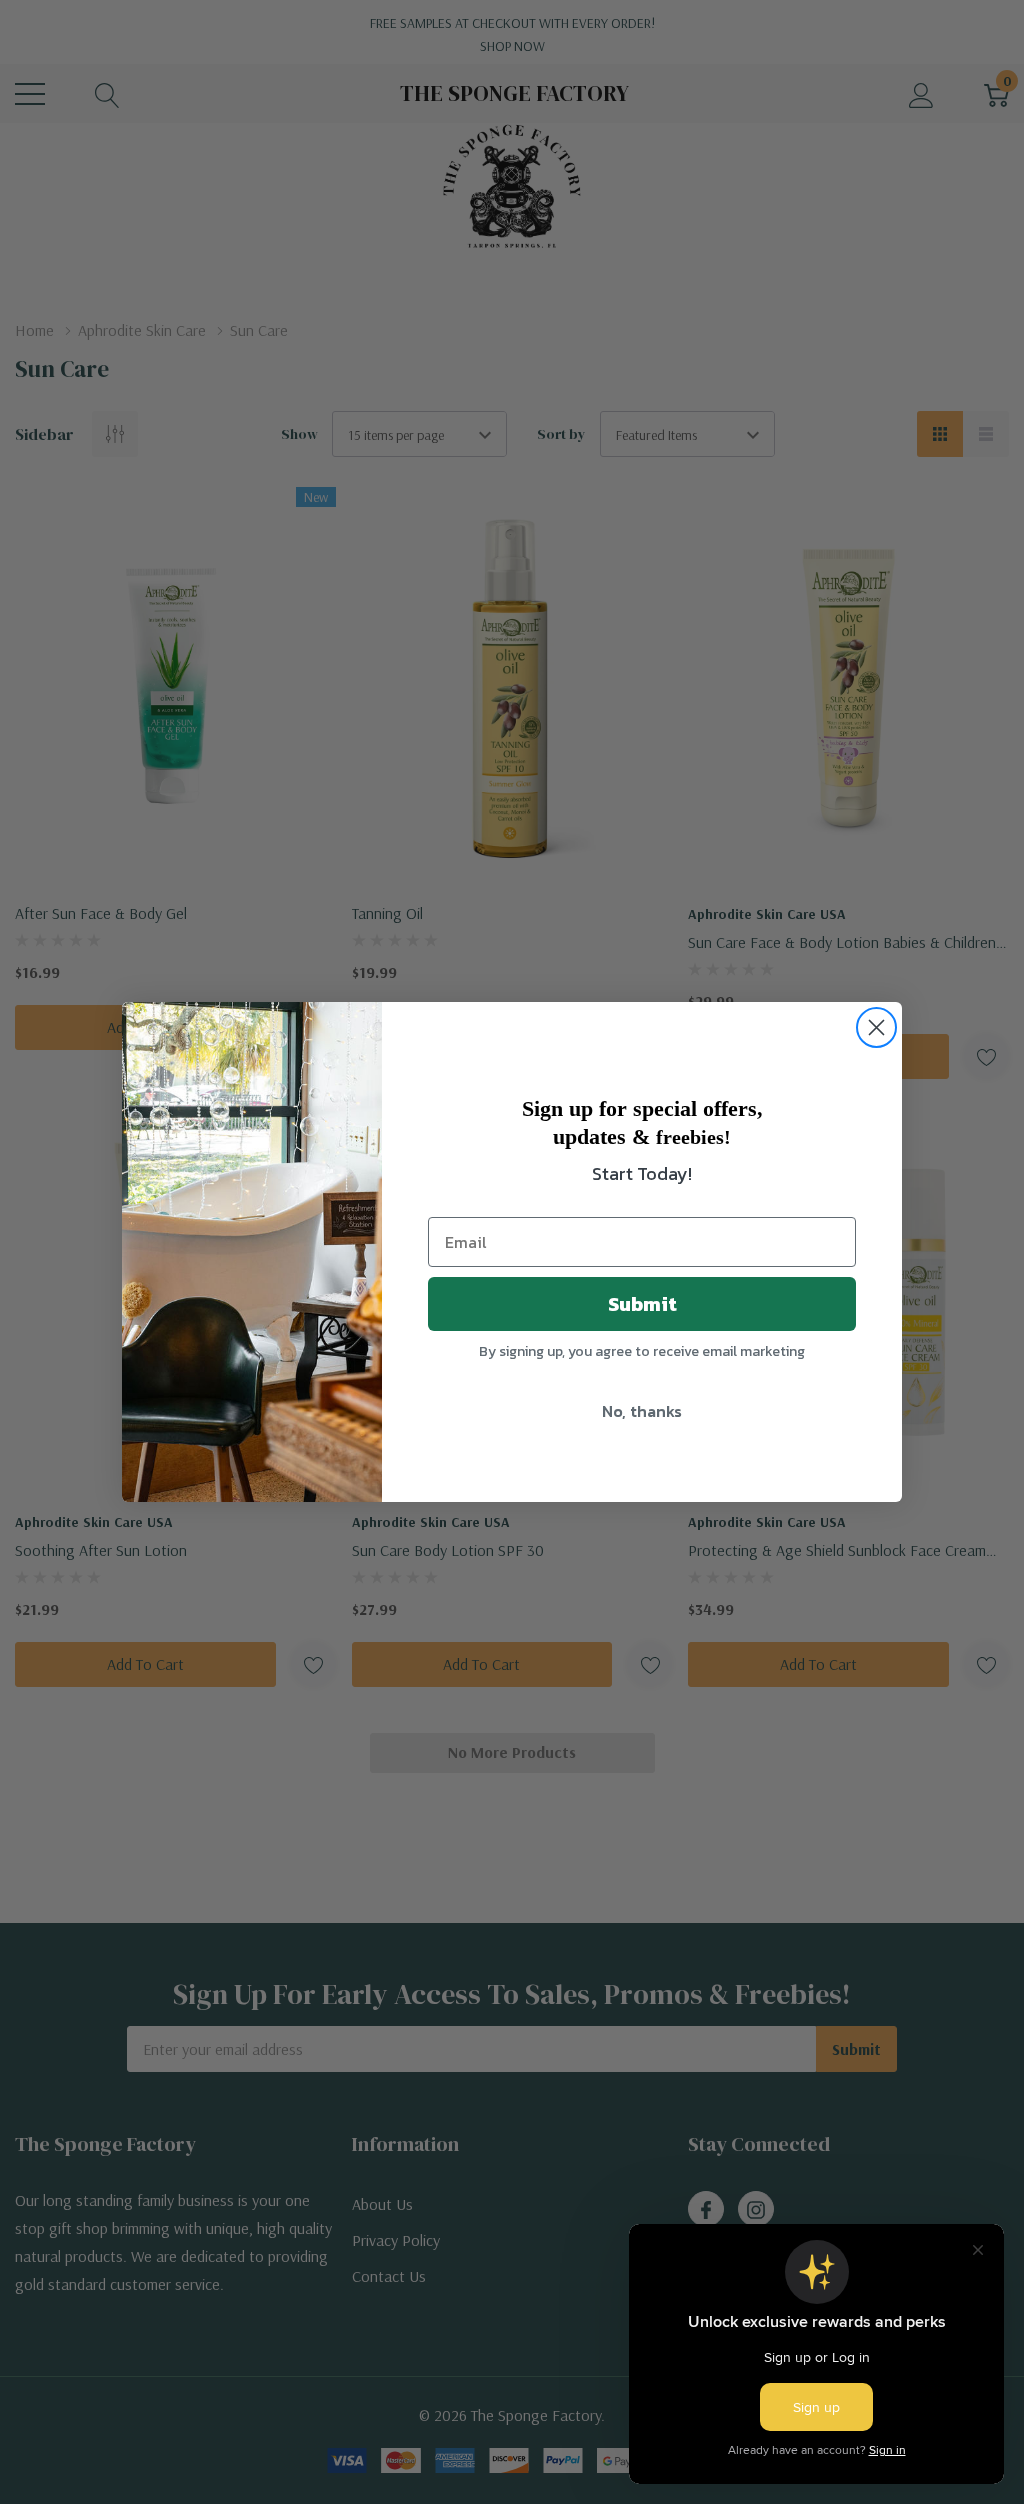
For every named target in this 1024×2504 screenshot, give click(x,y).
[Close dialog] (876, 1027)
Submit (642, 1304)
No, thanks (642, 1411)
